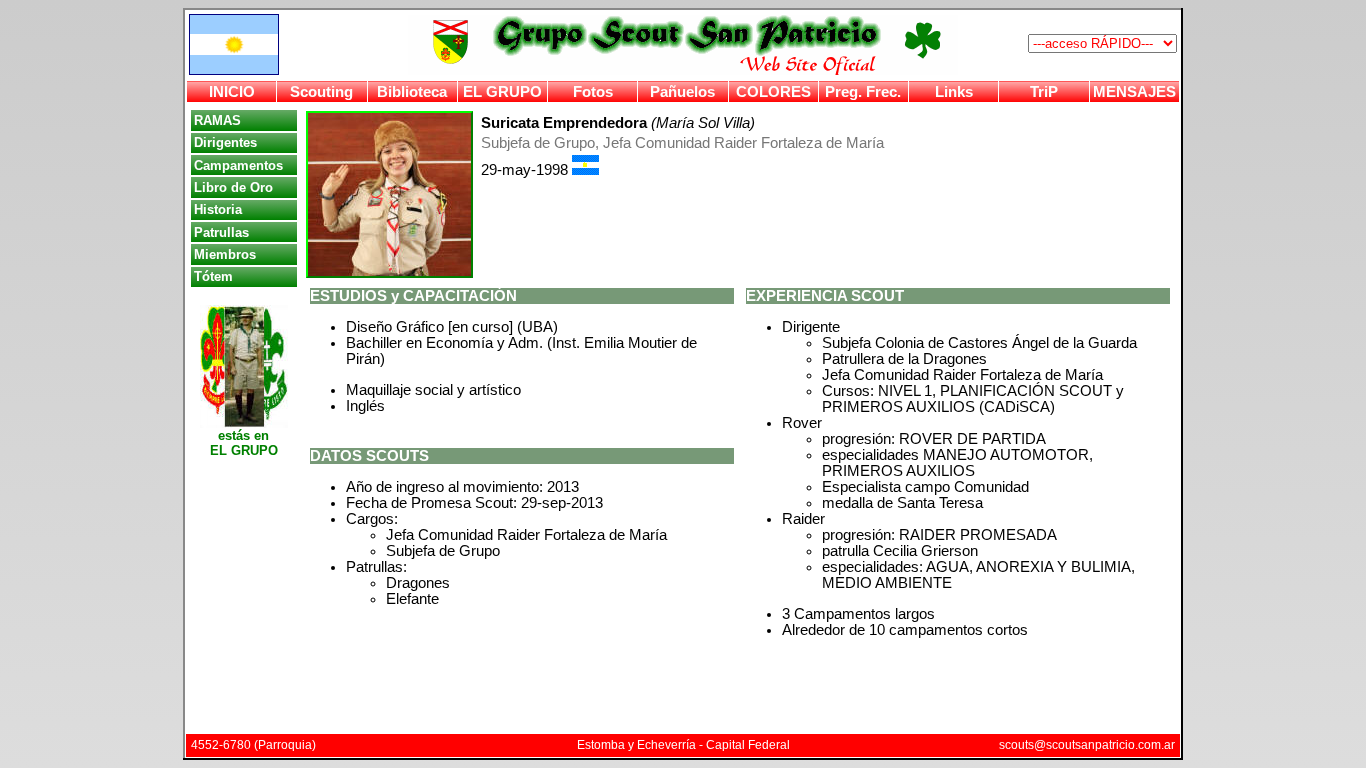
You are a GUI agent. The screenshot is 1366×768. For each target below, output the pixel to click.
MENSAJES (1134, 92)
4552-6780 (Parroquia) (253, 745)
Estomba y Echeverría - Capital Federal (683, 745)
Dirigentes (225, 142)
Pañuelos (682, 92)
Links (954, 92)
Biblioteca (412, 92)
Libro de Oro (233, 187)
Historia (218, 209)
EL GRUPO (502, 92)
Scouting (321, 92)
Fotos (593, 92)
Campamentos (238, 165)
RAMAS (217, 120)
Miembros (225, 254)
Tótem (213, 276)
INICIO (232, 92)
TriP (1044, 92)
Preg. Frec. (863, 92)
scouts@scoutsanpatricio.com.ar (1087, 745)
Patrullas (221, 232)
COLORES (773, 92)
